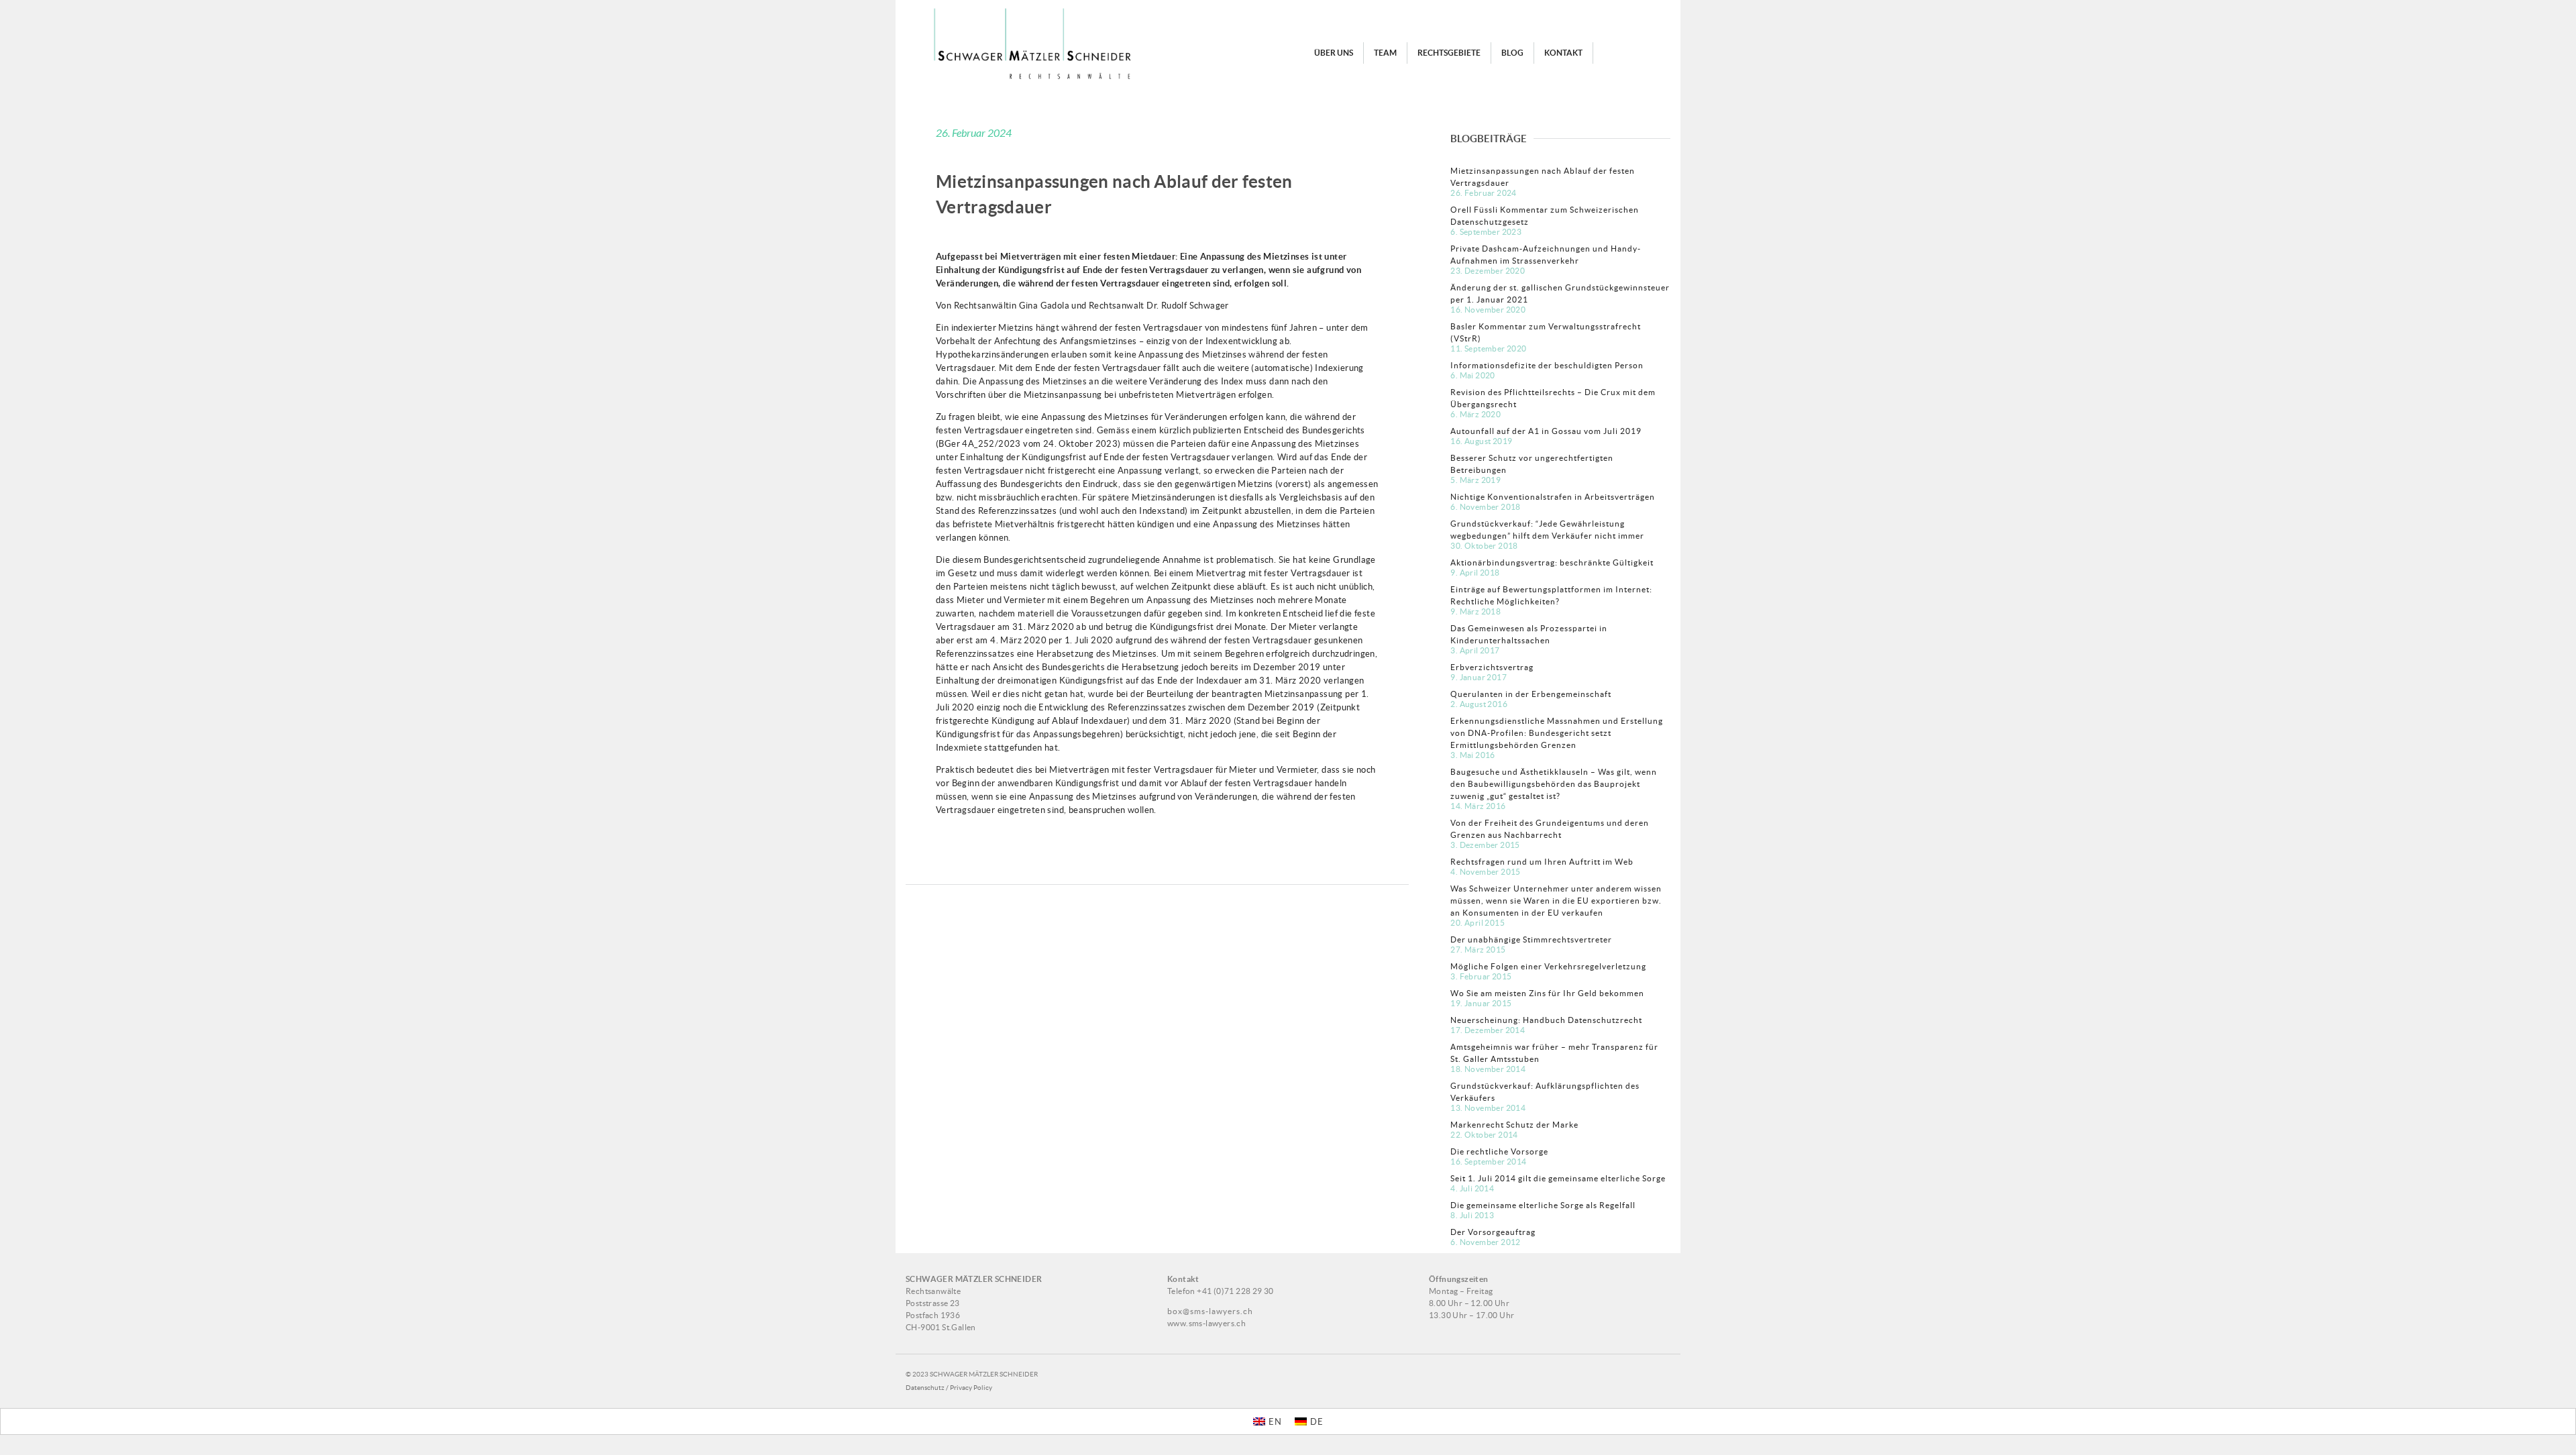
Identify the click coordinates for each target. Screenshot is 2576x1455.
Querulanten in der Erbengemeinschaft (1531, 694)
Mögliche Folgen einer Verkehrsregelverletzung (1548, 966)
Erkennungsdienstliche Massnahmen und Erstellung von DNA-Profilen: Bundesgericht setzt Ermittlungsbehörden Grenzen (1557, 733)
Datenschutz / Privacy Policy (949, 1388)
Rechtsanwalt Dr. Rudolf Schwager (1159, 306)
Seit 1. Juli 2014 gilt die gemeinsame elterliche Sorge (1558, 1178)
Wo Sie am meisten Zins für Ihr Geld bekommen (1547, 993)
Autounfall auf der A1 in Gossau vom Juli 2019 (1546, 431)
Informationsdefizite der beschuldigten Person (1547, 365)
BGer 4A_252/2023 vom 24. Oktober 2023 (1028, 444)
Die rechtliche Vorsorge (1499, 1151)
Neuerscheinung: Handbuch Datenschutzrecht (1546, 1020)
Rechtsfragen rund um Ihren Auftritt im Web (1542, 862)
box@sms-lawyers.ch (1210, 1311)
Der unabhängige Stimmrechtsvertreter (1531, 939)
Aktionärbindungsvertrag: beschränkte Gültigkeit (1552, 562)
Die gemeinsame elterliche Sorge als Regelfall (1543, 1205)
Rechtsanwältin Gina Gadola (1012, 306)
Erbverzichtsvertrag (1492, 667)
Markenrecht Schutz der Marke (1514, 1125)
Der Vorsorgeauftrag (1493, 1232)
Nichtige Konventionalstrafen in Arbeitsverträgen (1553, 497)
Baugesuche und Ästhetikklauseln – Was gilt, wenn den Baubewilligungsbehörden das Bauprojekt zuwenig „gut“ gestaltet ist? (1554, 784)
